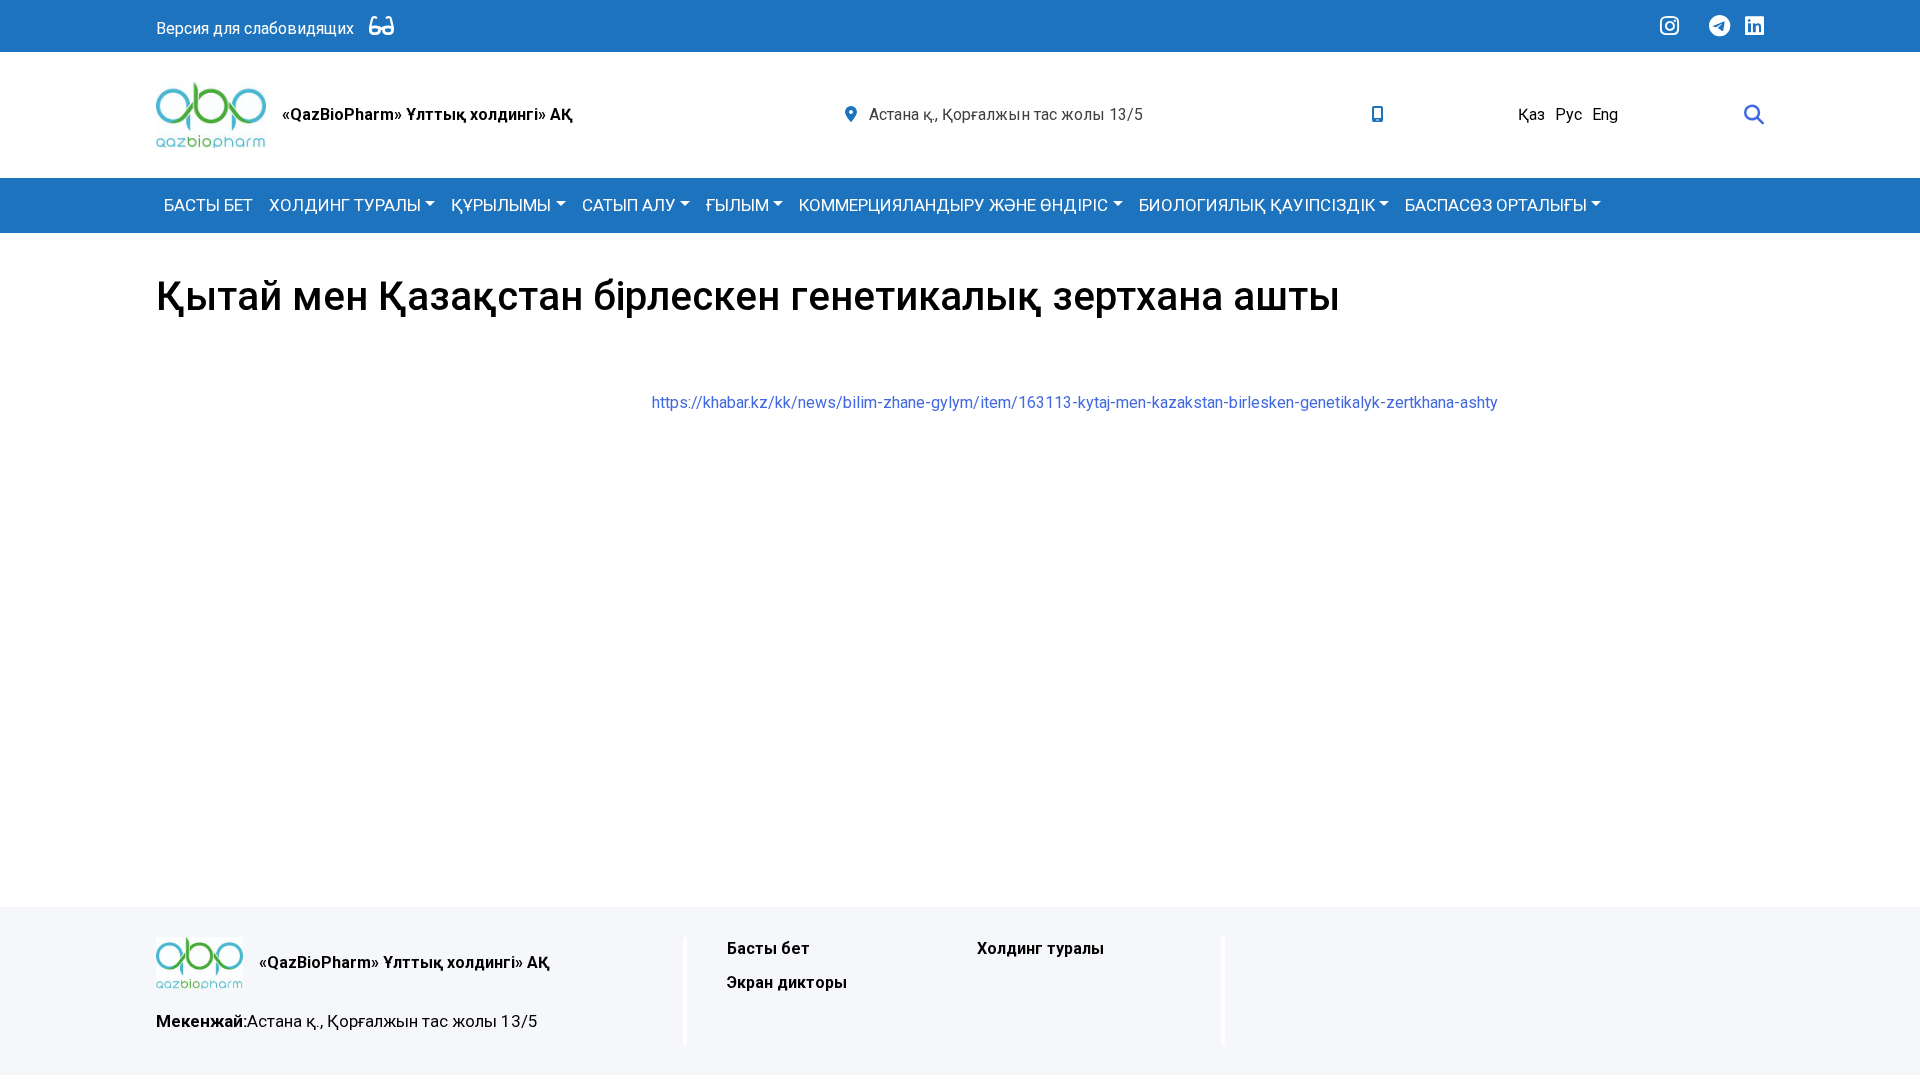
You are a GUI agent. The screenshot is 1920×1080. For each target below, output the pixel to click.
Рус (1568, 114)
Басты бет (208, 205)
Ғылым (737, 205)
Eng (1605, 114)
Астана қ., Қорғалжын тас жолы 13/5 (347, 1021)
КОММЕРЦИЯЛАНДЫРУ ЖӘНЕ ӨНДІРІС (953, 205)
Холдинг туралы (345, 205)
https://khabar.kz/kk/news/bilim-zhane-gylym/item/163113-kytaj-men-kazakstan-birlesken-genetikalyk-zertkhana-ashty (1075, 402)
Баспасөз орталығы (1496, 205)
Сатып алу (629, 205)
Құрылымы (501, 205)
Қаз (1531, 114)
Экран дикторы (787, 982)
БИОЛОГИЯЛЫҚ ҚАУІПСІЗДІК (1257, 205)
